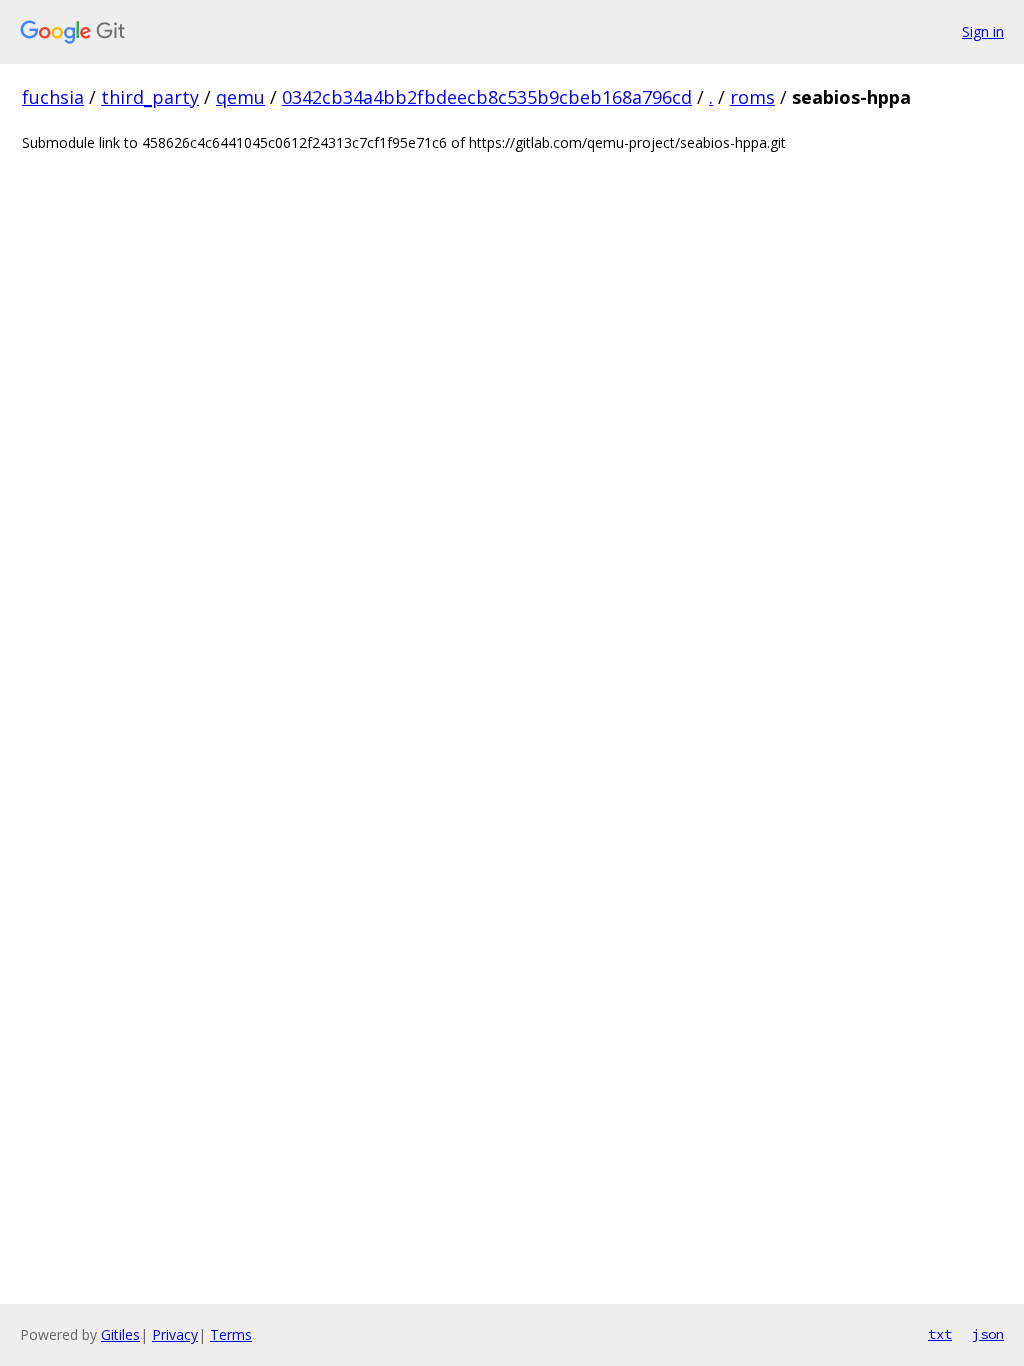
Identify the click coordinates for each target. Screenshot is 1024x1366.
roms (752, 97)
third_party (150, 97)
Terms (231, 1334)
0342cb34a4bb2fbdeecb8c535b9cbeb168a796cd (487, 97)
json (988, 1334)
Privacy (175, 1334)
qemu (240, 97)
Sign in (983, 31)
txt (940, 1334)
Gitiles (120, 1334)
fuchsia (53, 97)
